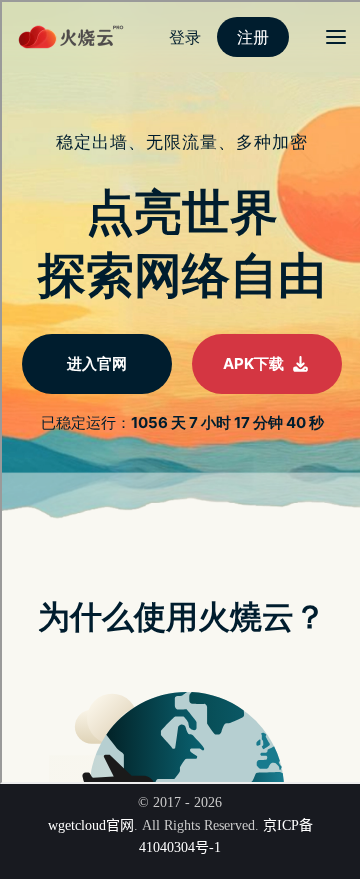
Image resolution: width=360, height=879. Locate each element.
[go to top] (306, 807)
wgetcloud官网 (91, 825)
